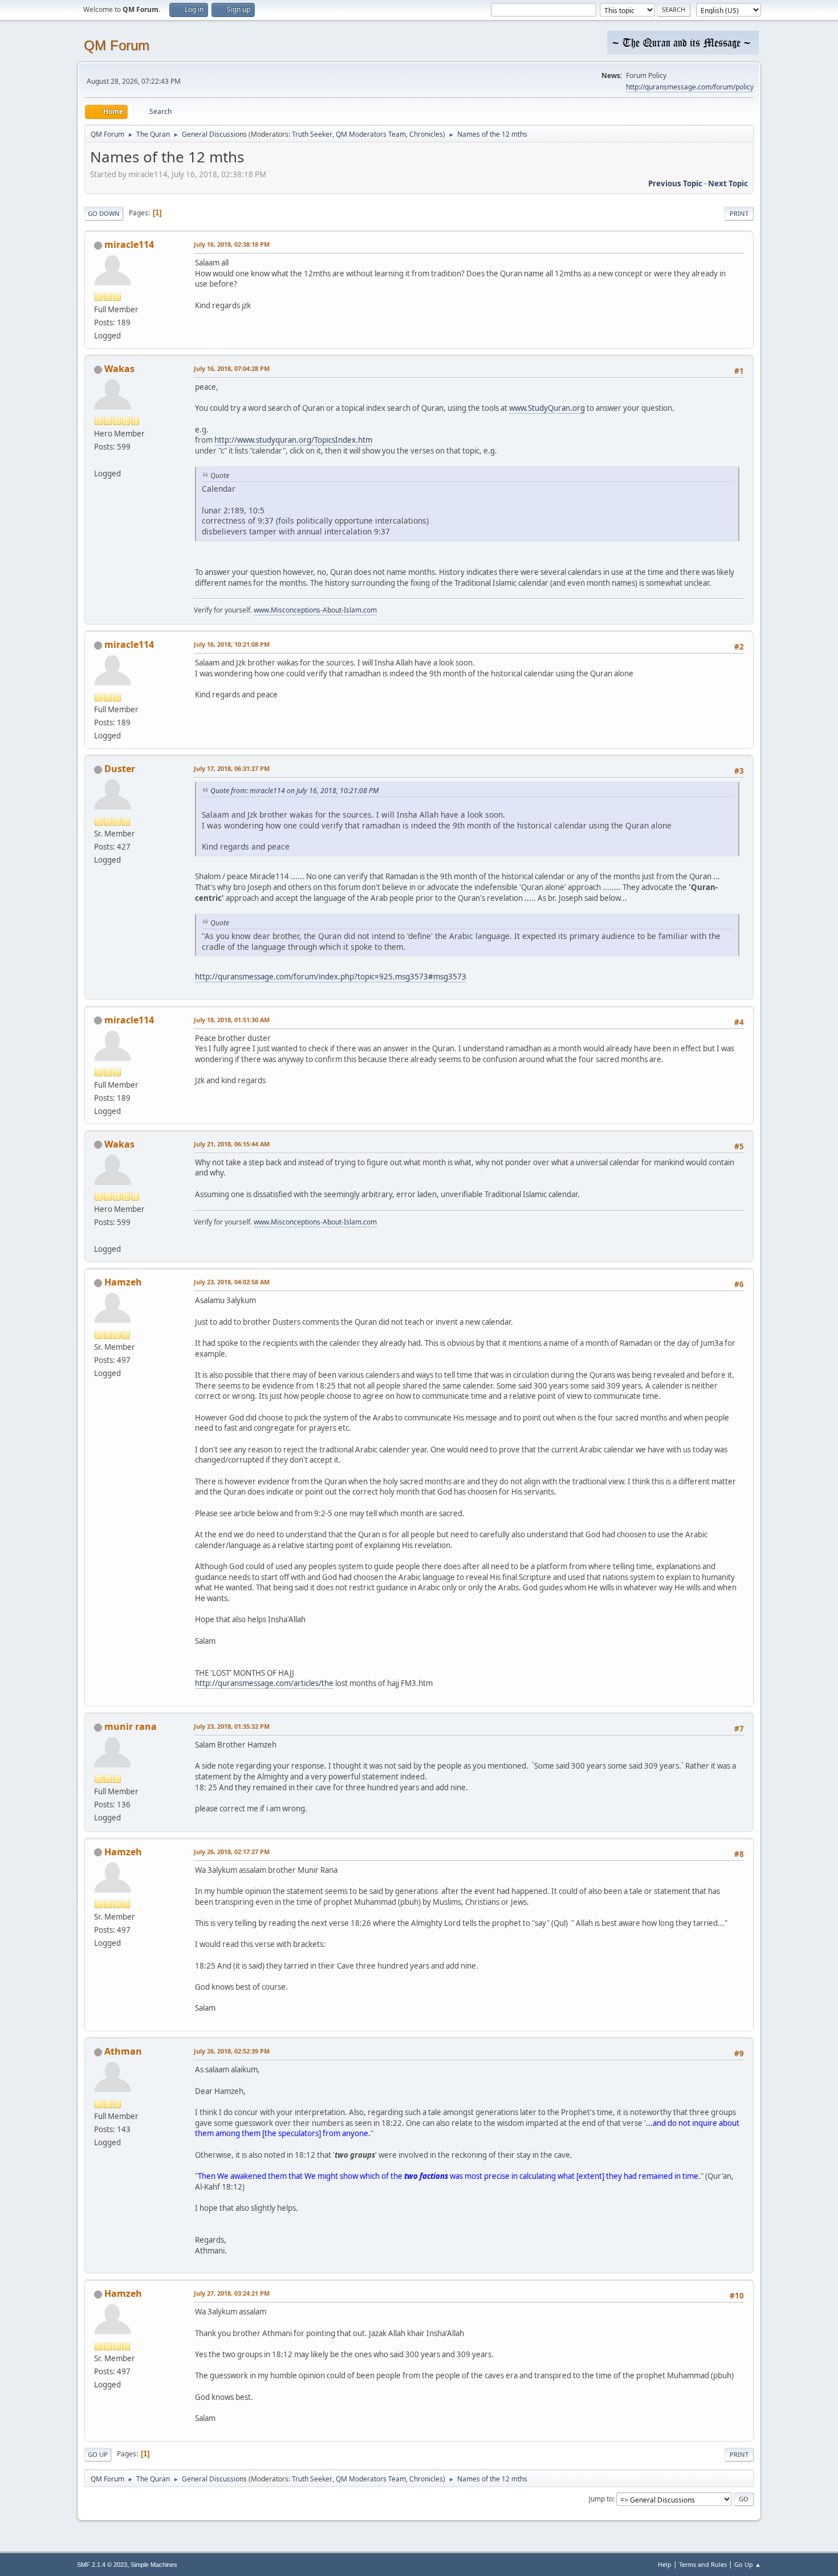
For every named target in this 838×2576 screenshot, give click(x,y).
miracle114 (129, 244)
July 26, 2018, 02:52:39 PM (232, 2051)
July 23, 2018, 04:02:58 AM (232, 1282)
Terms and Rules (703, 2564)
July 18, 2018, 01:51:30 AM (232, 1020)
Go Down (104, 213)
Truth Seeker (312, 134)
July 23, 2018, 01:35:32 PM (232, 1726)
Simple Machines (154, 2565)
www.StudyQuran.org (547, 408)
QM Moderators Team (371, 134)
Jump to (601, 2499)
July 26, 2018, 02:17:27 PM (232, 1852)
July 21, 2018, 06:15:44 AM (232, 1144)
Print (739, 213)
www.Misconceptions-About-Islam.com (315, 610)
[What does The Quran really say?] (99, 460)
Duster (120, 769)
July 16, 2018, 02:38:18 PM (232, 244)
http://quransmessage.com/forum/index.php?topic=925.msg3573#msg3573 (331, 977)
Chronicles (426, 134)
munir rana (131, 1726)
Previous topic (675, 183)
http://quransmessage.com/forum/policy (690, 87)
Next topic (728, 183)
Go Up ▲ (748, 2564)
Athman (123, 2051)
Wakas (119, 369)
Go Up (98, 2454)
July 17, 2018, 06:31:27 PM (232, 768)
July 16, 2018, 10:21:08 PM (232, 644)
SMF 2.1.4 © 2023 (102, 2565)
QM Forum (117, 45)
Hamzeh (123, 1282)
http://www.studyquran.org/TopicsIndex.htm (293, 440)
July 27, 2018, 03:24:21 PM (232, 2293)
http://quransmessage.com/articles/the (264, 1683)
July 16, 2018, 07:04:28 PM (232, 368)
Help (665, 2564)
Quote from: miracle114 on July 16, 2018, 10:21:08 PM (294, 791)
